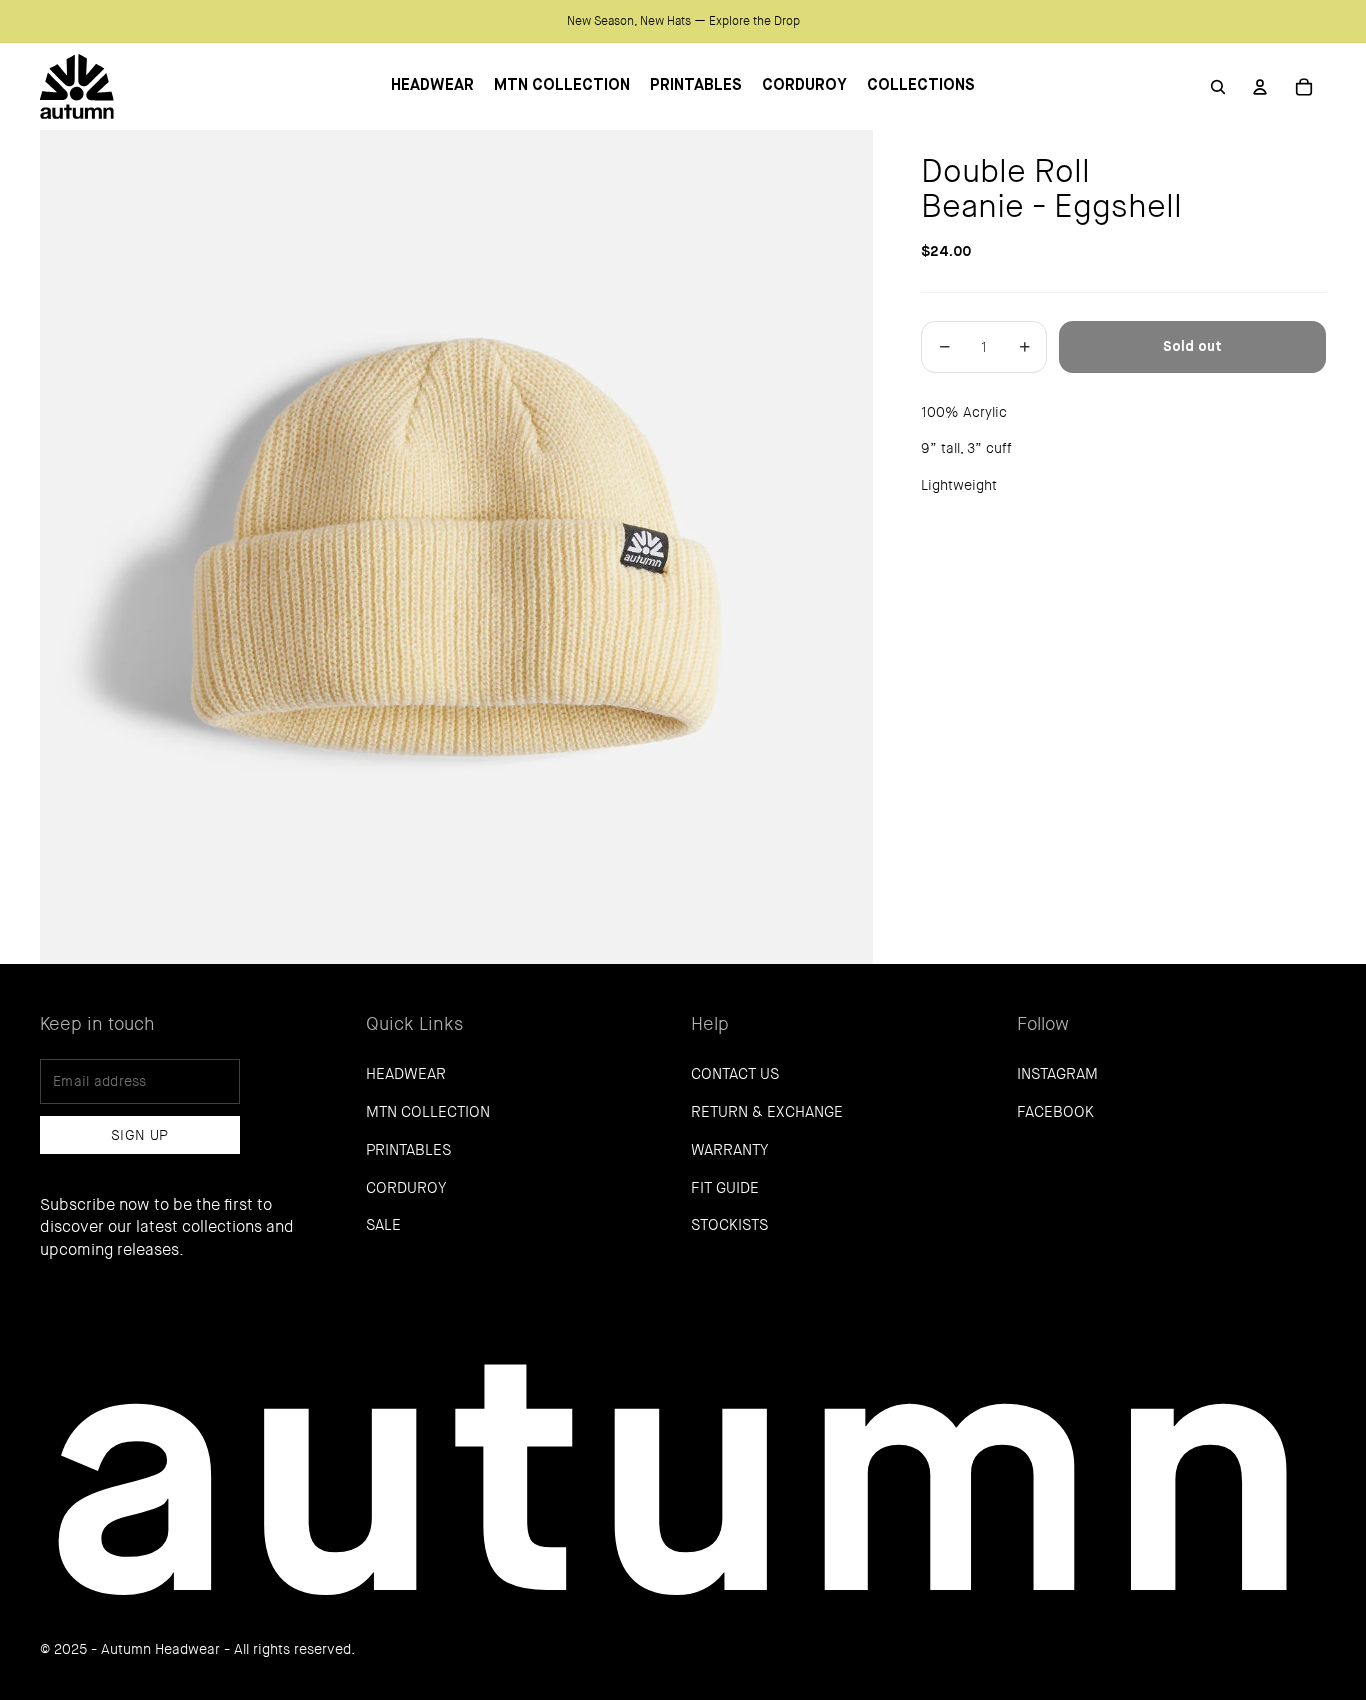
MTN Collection (428, 1112)
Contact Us (735, 1074)
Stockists (729, 1225)
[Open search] (1218, 87)
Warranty (729, 1150)
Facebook (1055, 1112)
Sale (383, 1225)
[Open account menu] (1260, 87)
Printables (408, 1150)
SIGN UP (140, 1135)
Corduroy (406, 1188)
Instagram (1057, 1074)
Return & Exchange (767, 1112)
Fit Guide (725, 1188)
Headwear (406, 1074)
